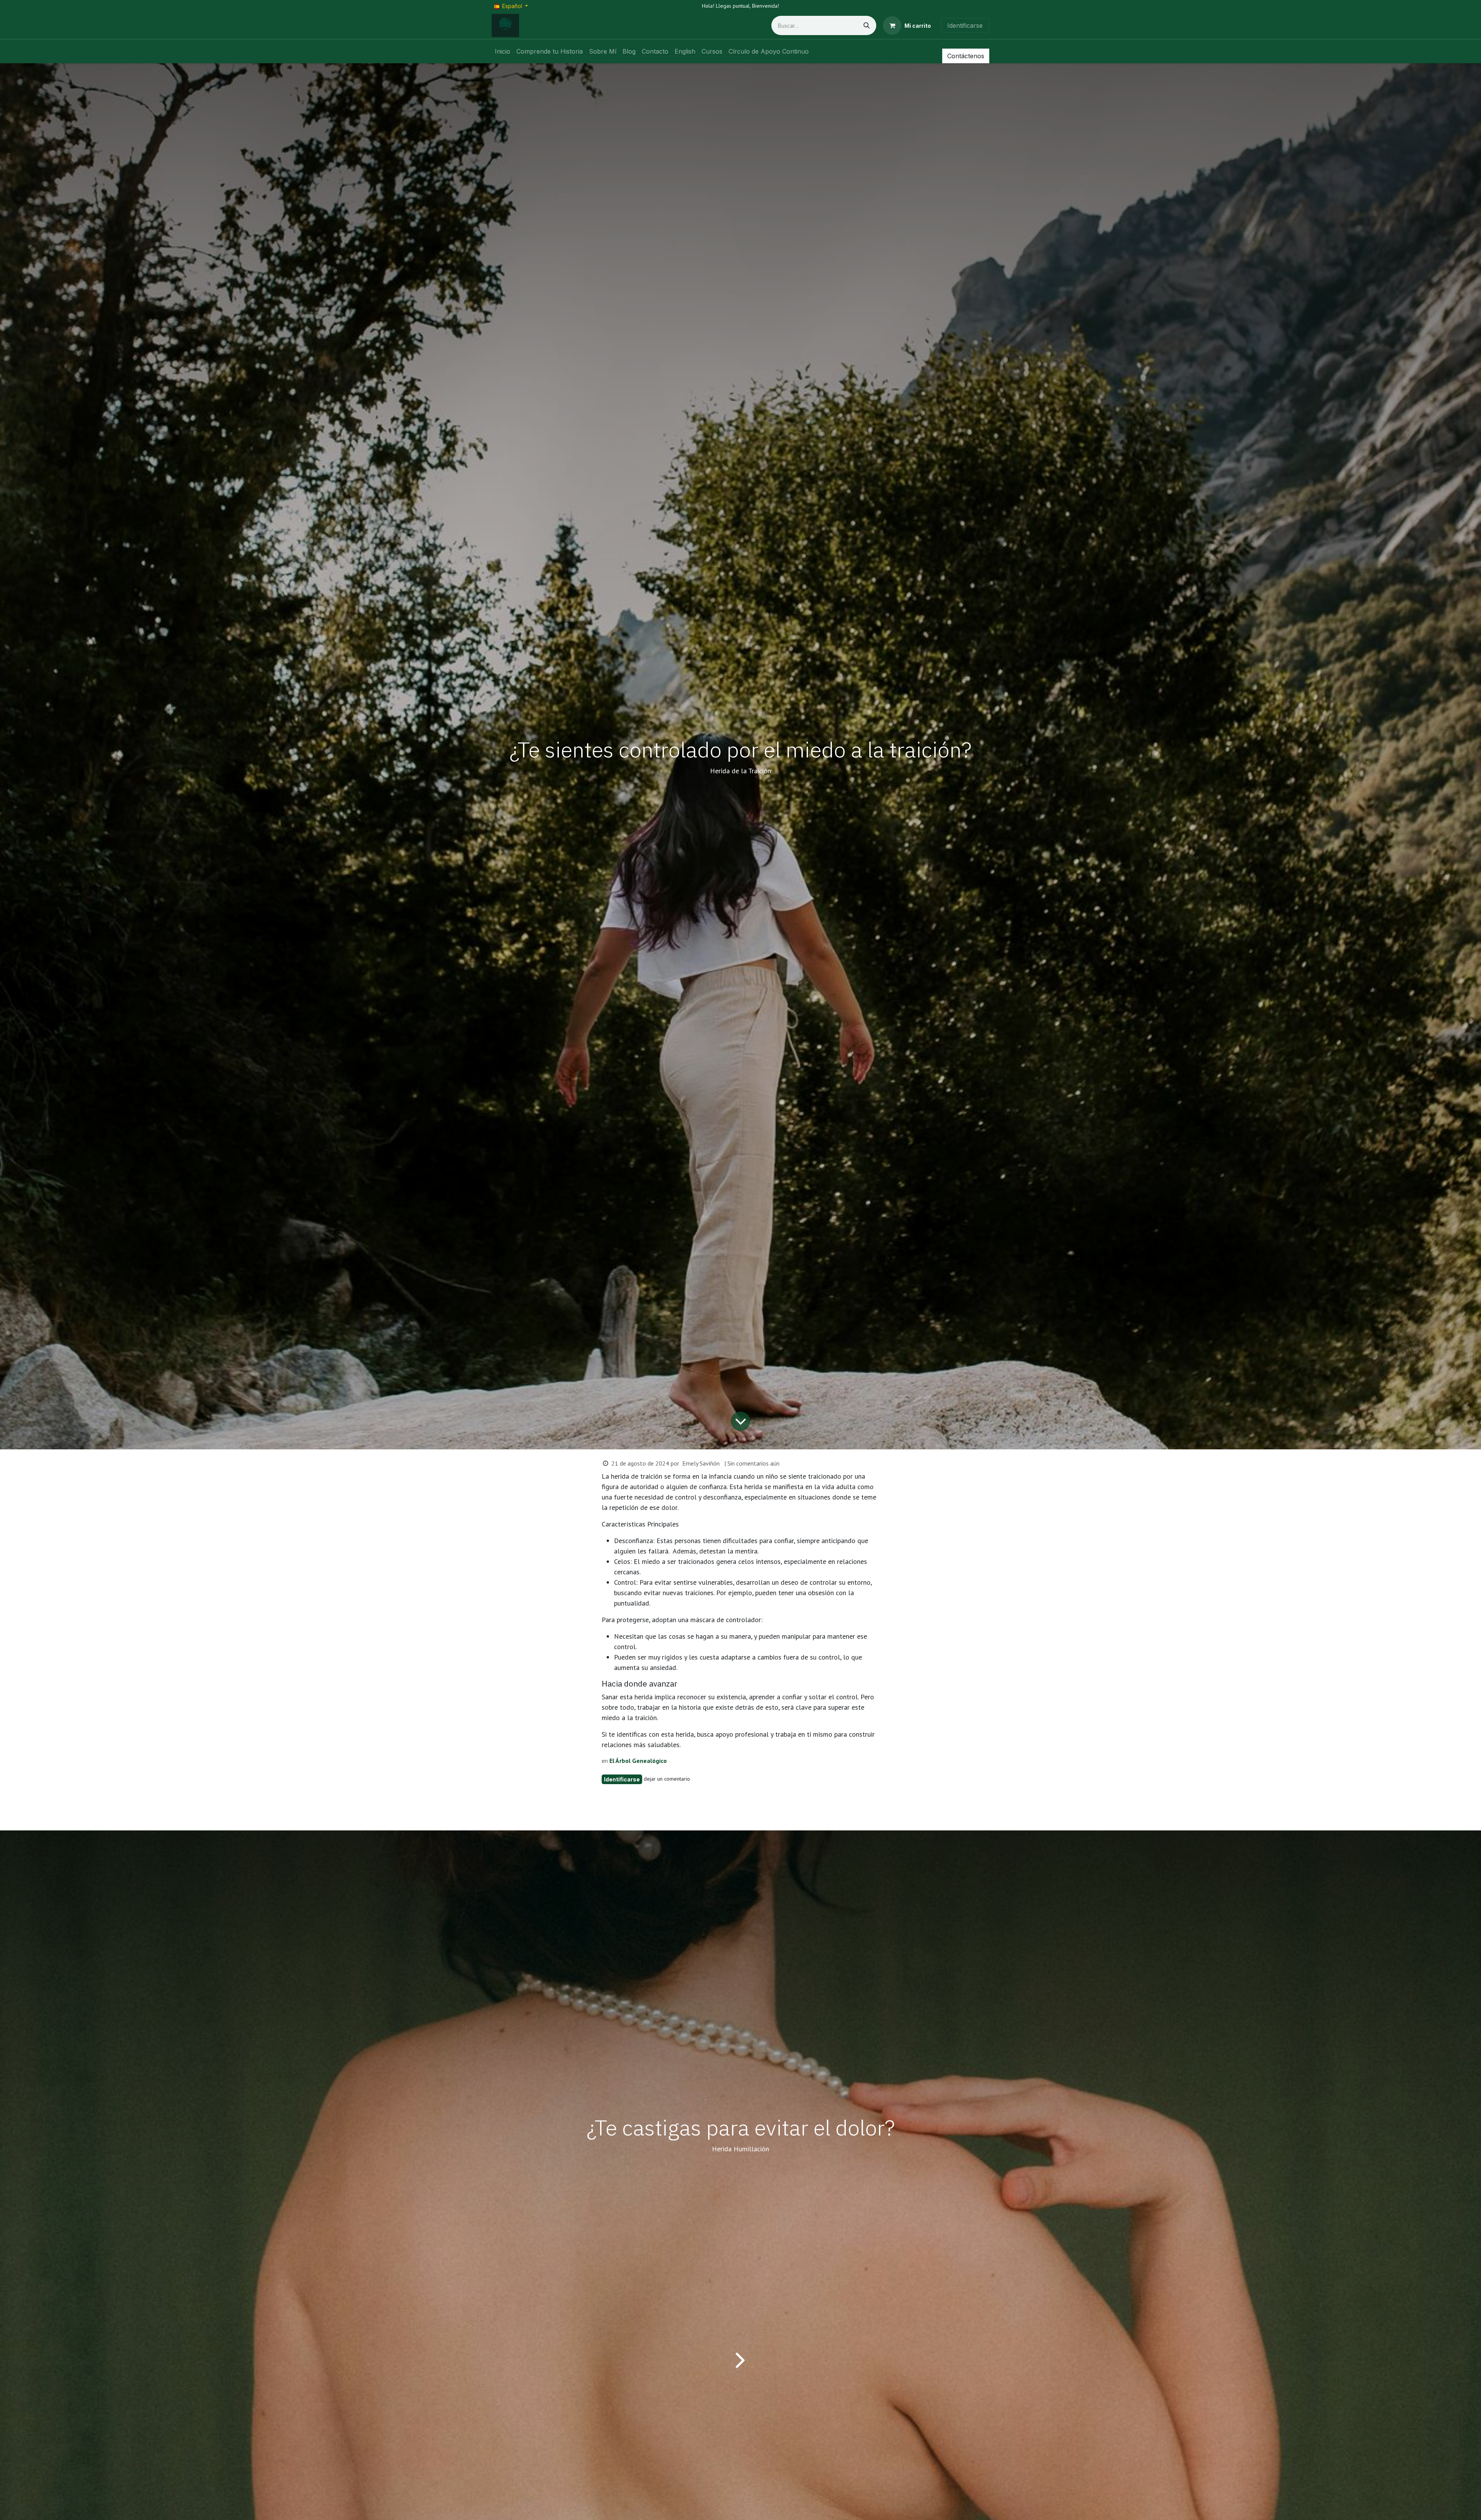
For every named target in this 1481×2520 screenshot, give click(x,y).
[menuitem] (503, 51)
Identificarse (965, 25)
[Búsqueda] (867, 25)
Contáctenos (966, 56)
